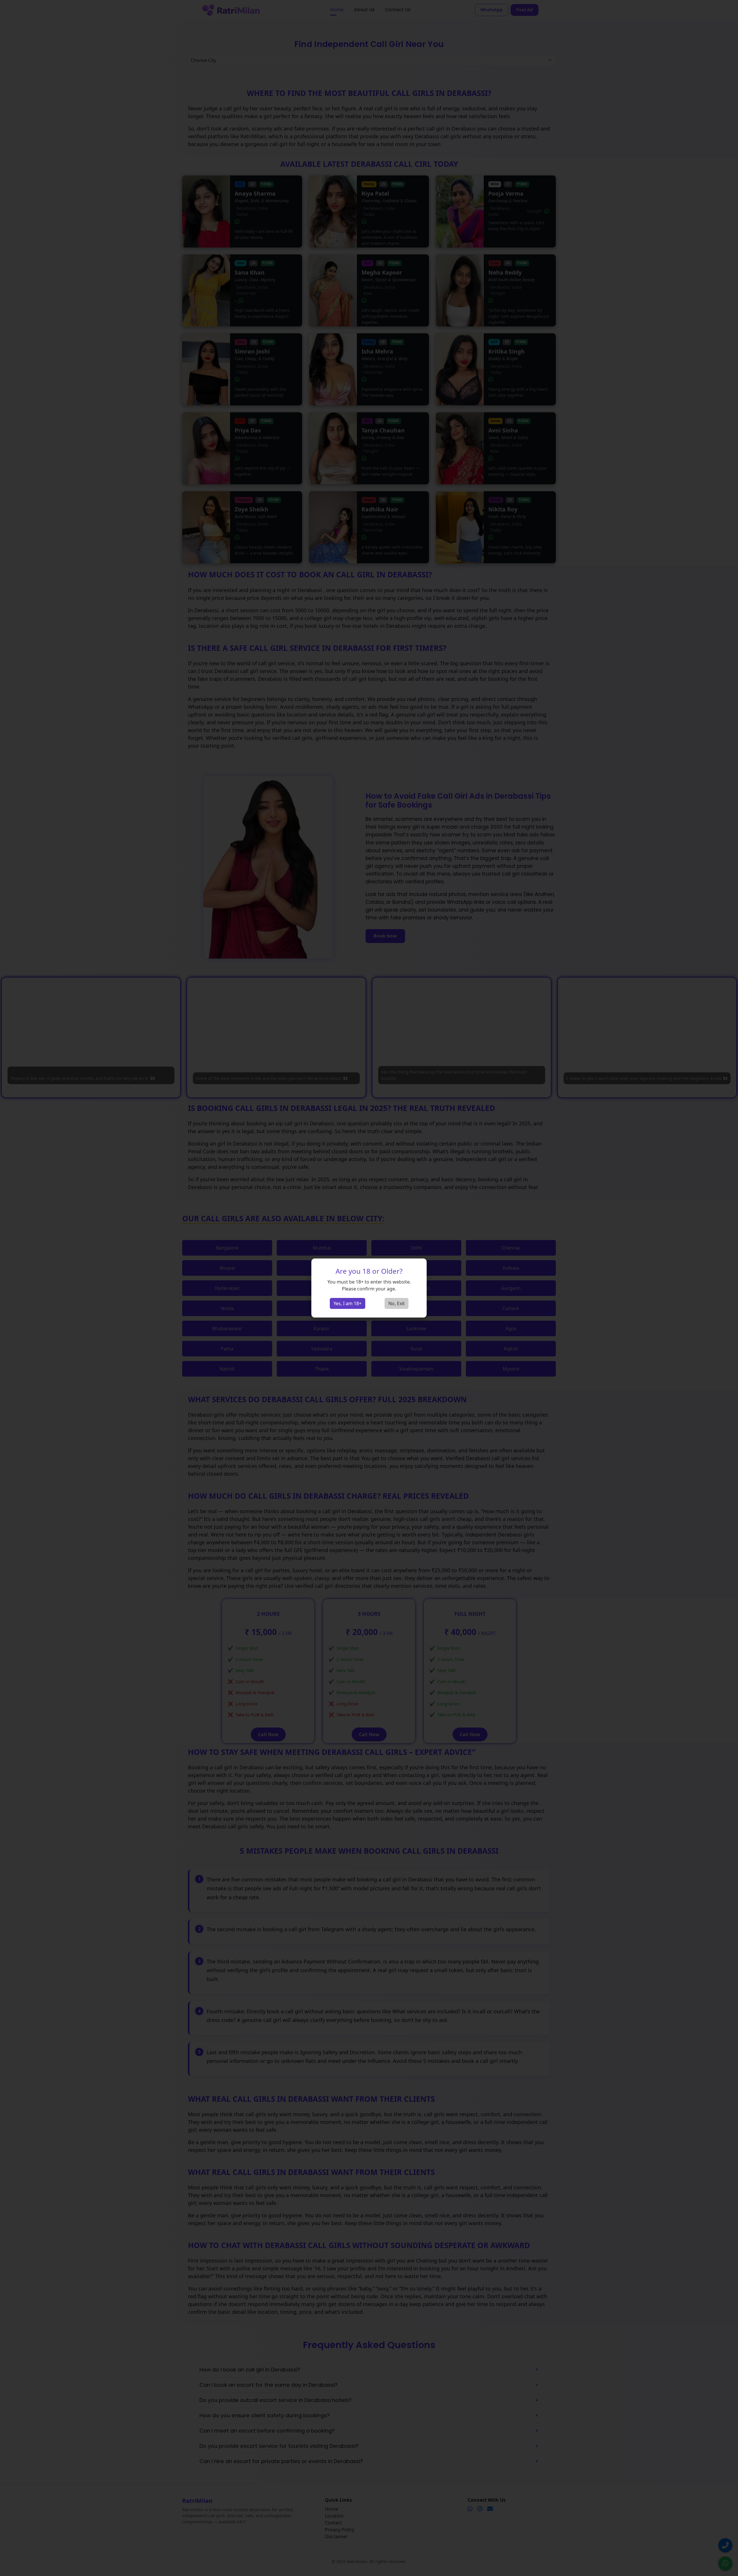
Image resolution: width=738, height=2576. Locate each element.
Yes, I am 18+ (348, 1303)
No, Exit (397, 1303)
